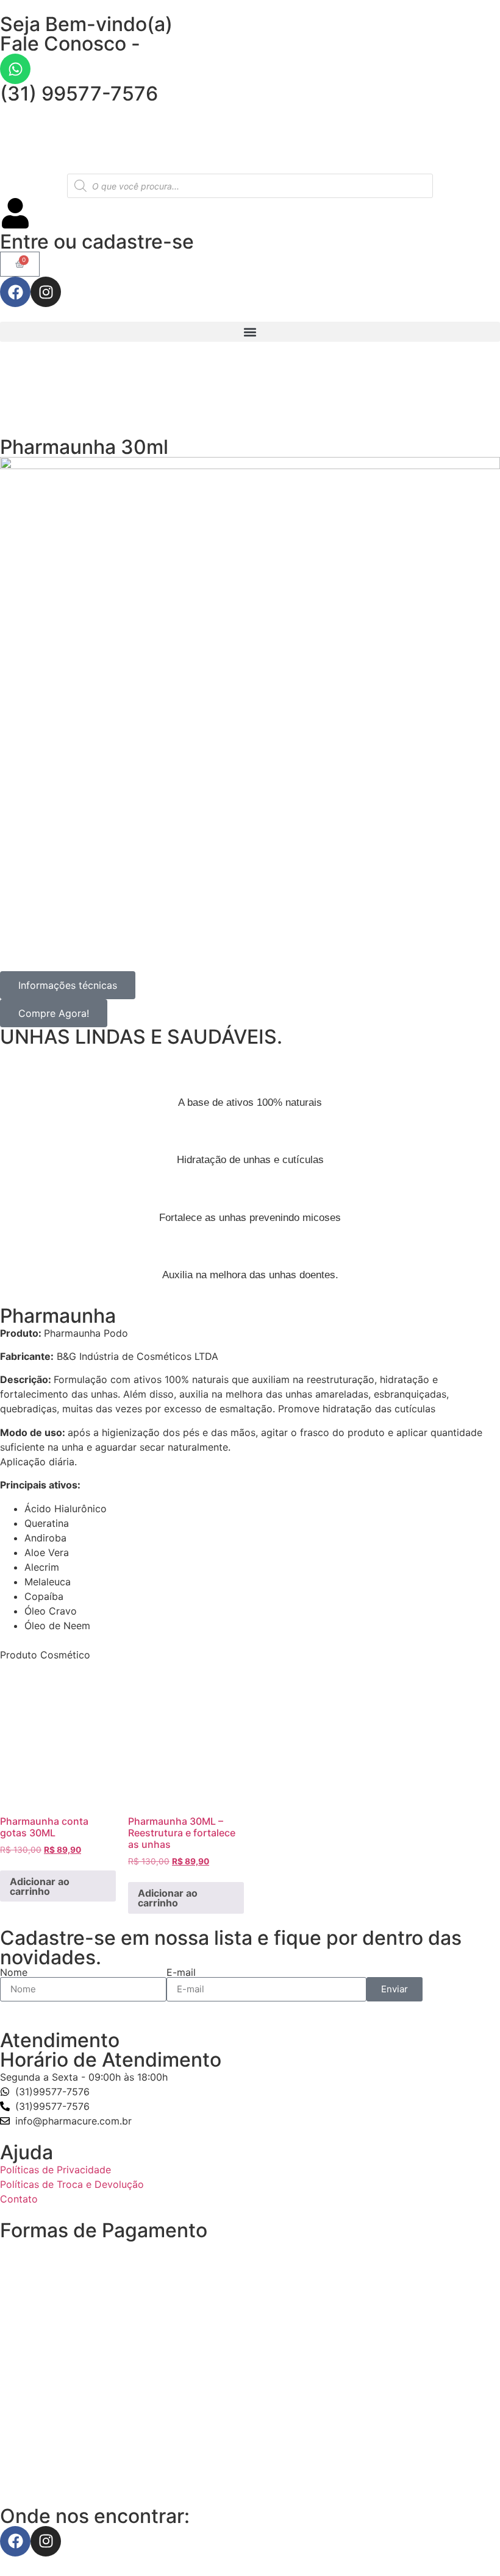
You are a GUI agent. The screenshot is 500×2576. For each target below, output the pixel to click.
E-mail (181, 1972)
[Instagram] (46, 292)
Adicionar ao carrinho (40, 1886)
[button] (250, 332)
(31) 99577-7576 (79, 94)
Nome (14, 1972)
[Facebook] (15, 292)
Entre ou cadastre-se (97, 242)
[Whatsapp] (15, 69)
